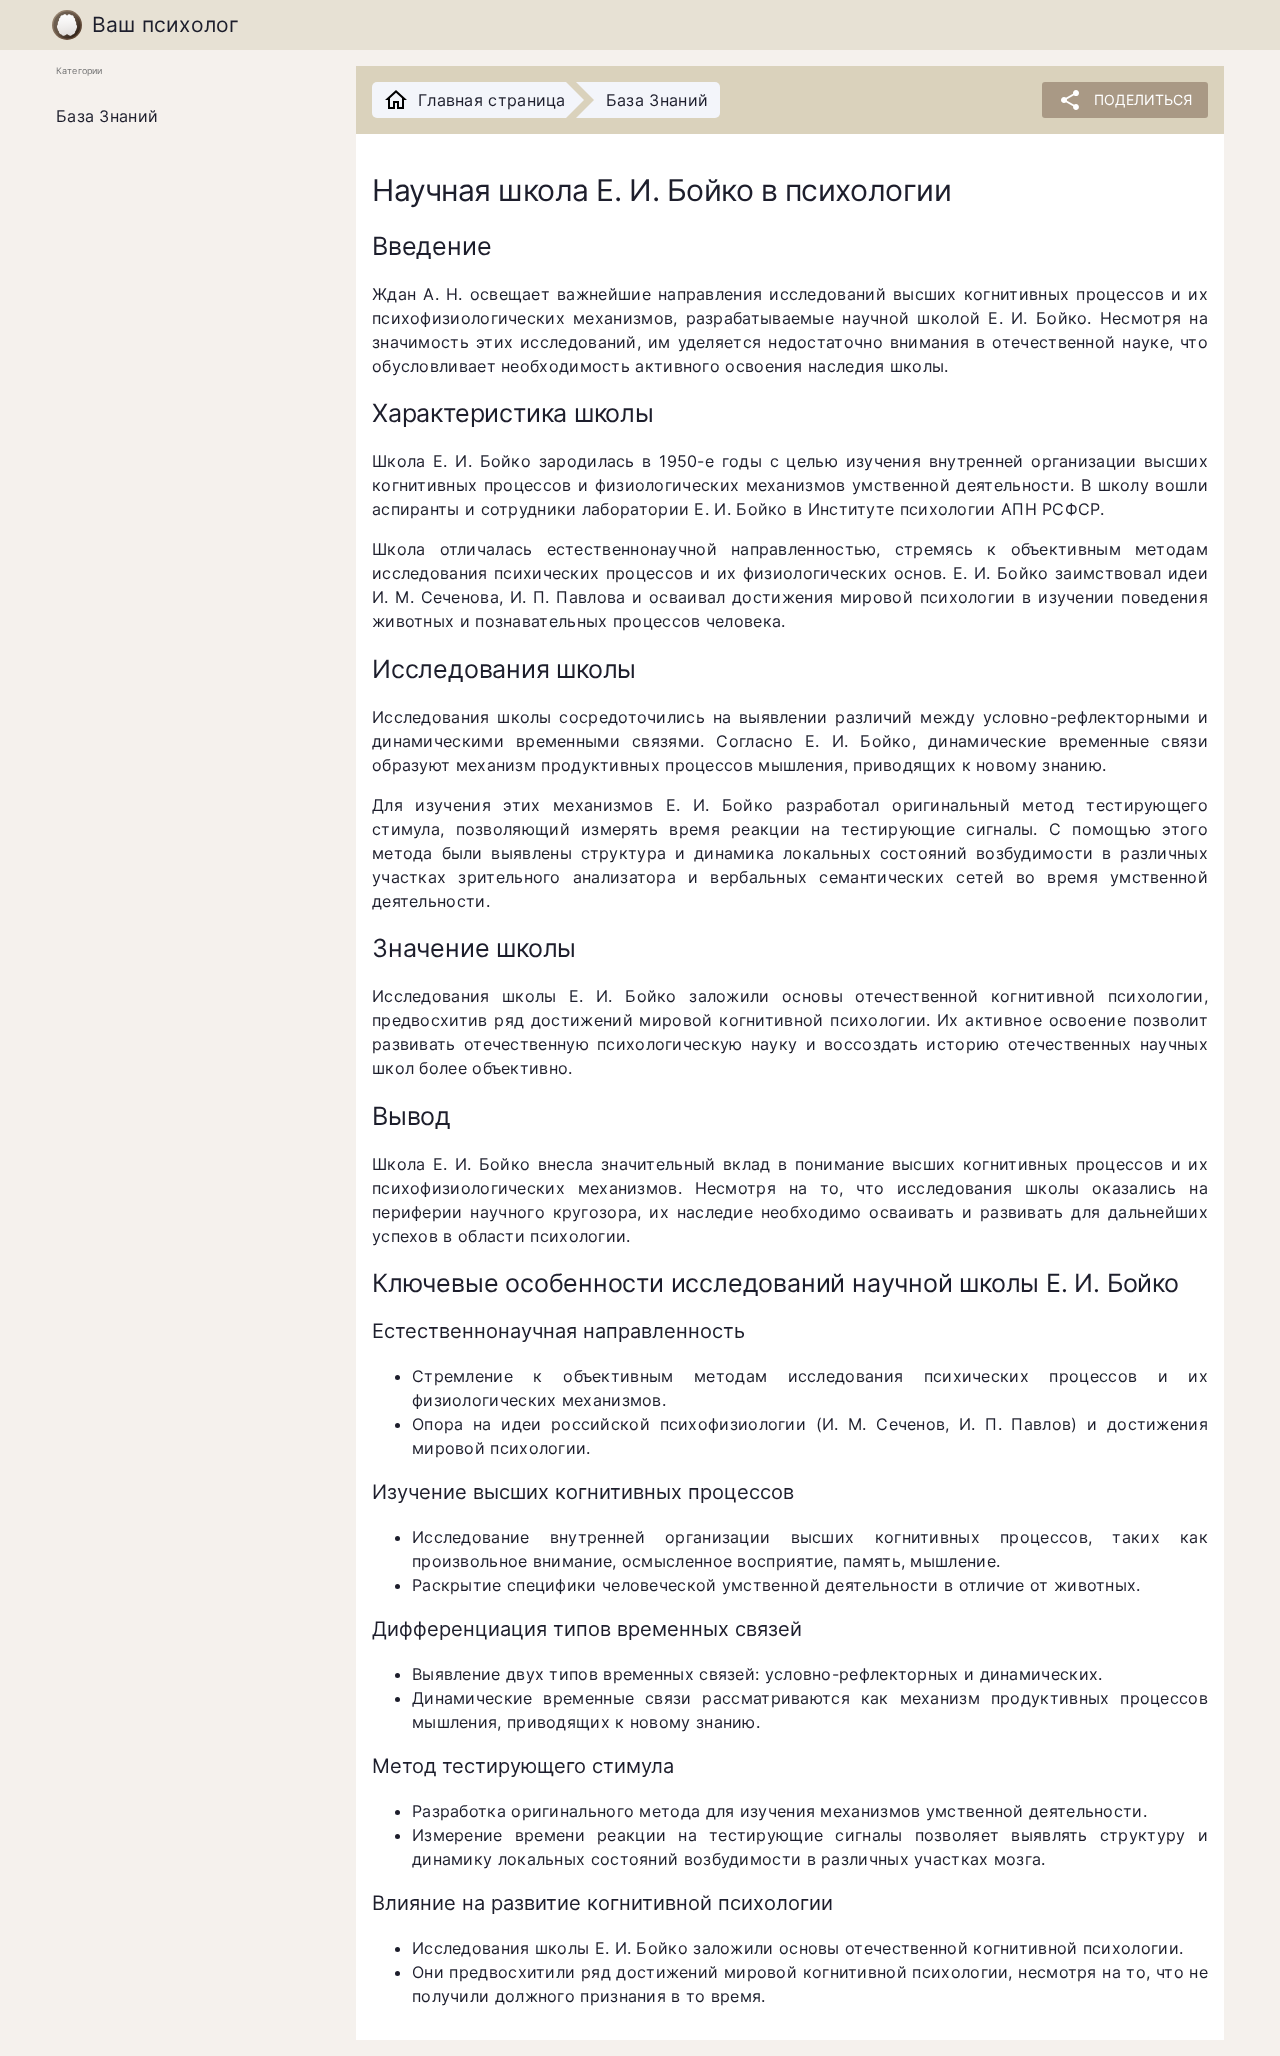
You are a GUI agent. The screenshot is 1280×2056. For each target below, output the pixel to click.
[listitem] (190, 117)
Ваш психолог (166, 24)
